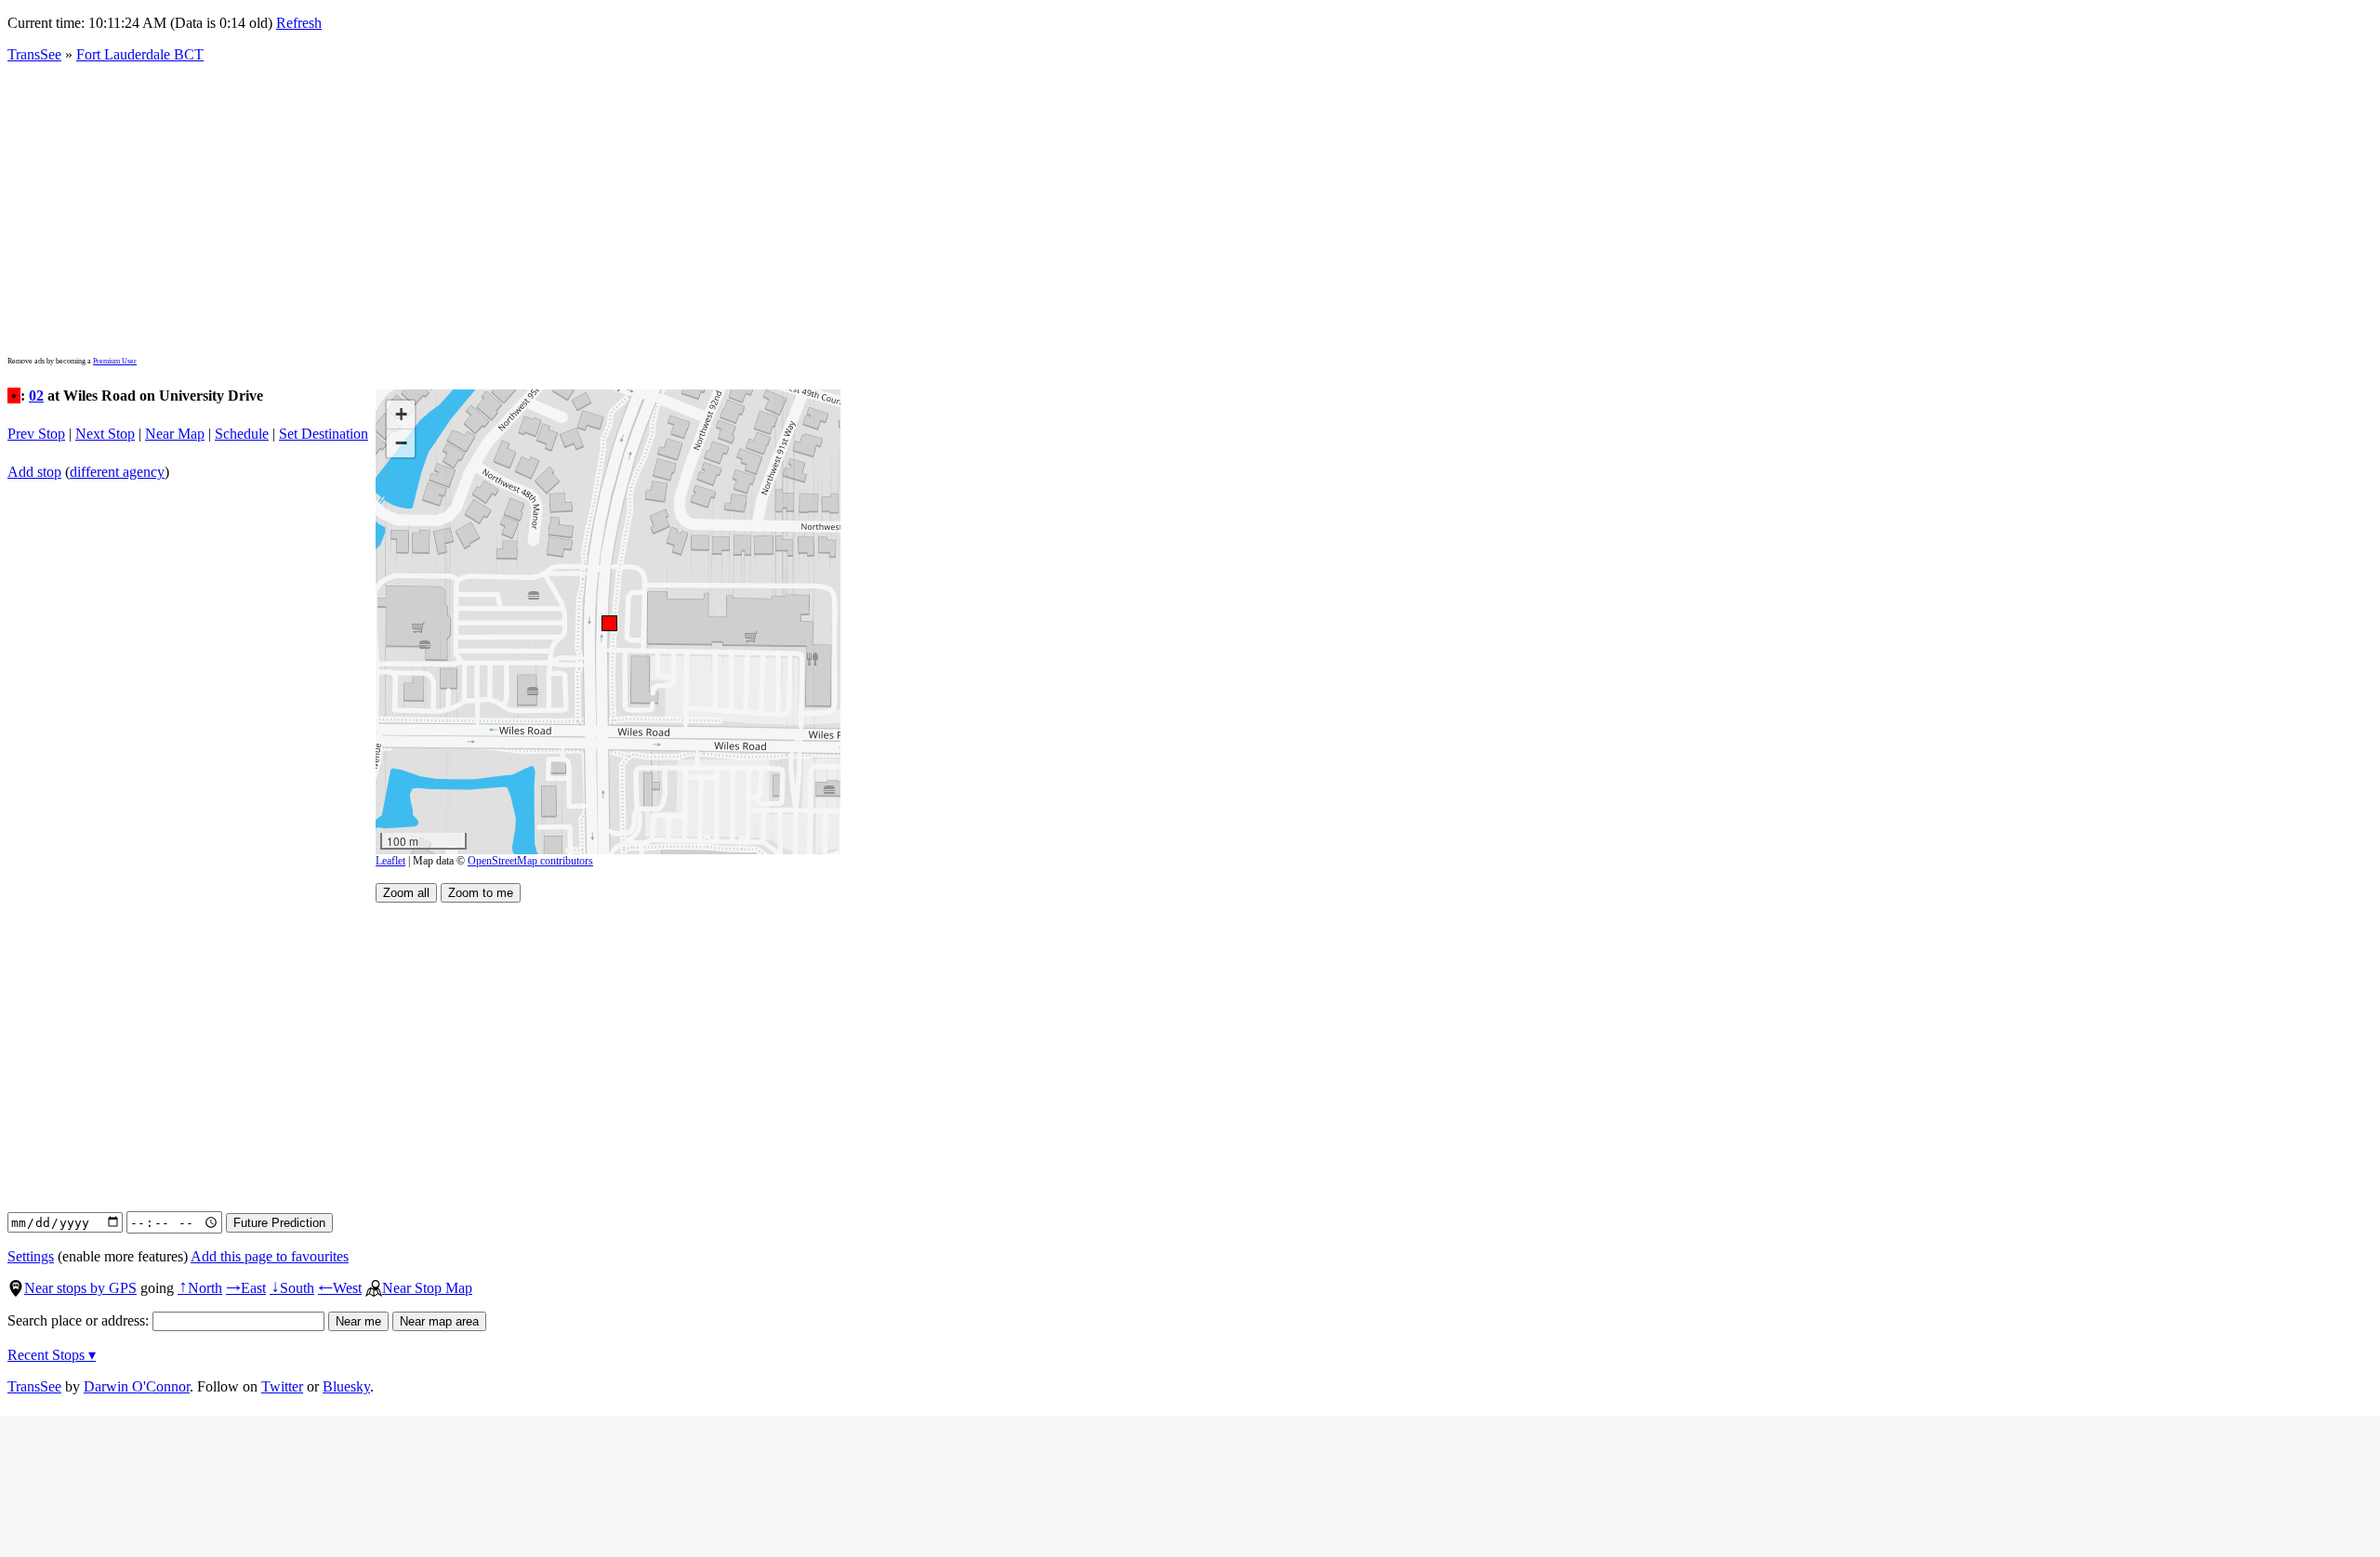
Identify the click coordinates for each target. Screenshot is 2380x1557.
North (200, 1288)
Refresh (299, 23)
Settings (31, 1256)
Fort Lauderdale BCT (140, 54)
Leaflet (390, 861)
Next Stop (105, 434)
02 (36, 396)
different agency (117, 472)
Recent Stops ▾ (52, 1355)
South (292, 1288)
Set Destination (324, 434)
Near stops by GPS (80, 1288)
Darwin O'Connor (137, 1386)
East (246, 1288)
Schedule (242, 434)
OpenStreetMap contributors (530, 861)
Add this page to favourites (270, 1256)
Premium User (115, 361)
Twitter (282, 1386)
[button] (608, 622)
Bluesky (346, 1386)
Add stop (34, 472)
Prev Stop (36, 434)
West (340, 1288)
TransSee (34, 54)
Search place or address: (80, 1320)
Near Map (175, 434)
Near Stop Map (427, 1288)
